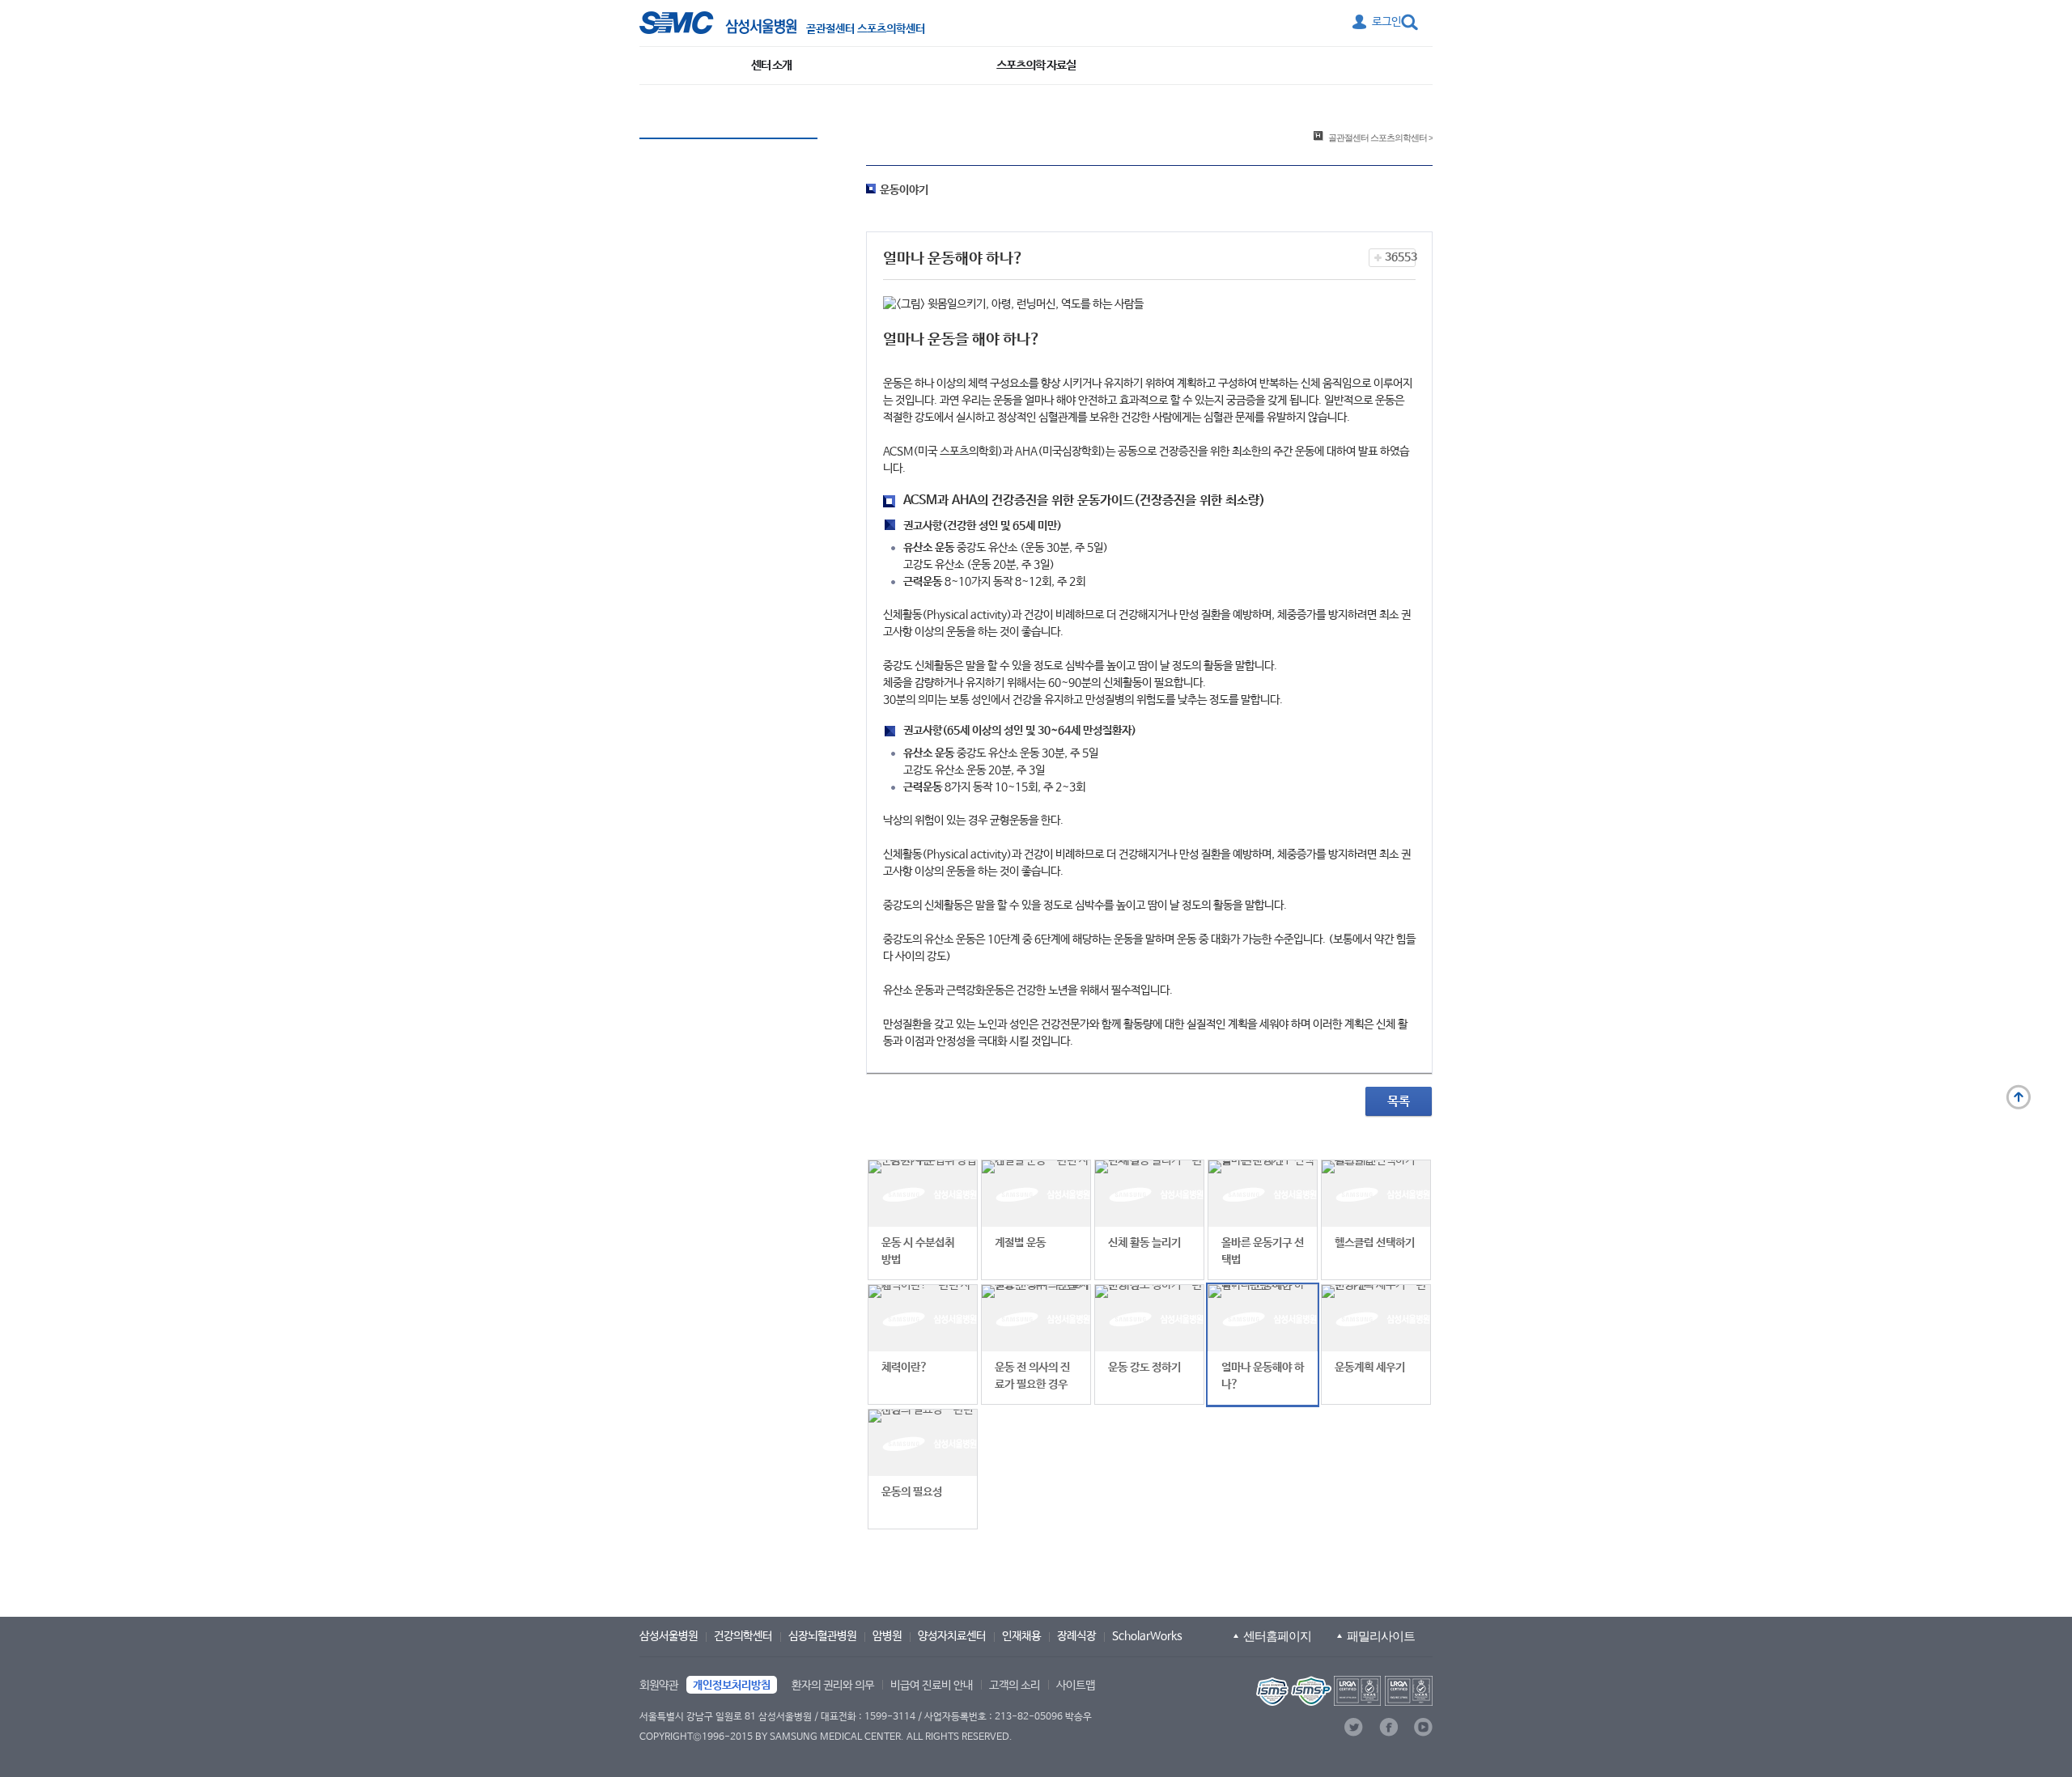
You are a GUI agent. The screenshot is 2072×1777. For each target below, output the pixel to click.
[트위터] (1354, 1727)
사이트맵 (1076, 1686)
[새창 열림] (718, 23)
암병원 (887, 1636)
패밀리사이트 (1381, 1636)
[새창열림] (1343, 1691)
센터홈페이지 (1277, 1636)
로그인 (1386, 22)
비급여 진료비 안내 (932, 1686)
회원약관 (659, 1686)
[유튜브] (1423, 1727)
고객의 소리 (1015, 1686)
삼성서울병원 (669, 1636)
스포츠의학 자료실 (1036, 65)
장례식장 (1076, 1636)
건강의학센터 (743, 1636)
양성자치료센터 (952, 1636)
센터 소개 (771, 65)
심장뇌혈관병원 (822, 1636)
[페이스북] (1388, 1727)
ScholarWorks (1147, 1636)
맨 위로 (2019, 1097)
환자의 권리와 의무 (833, 1686)
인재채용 (1021, 1636)
